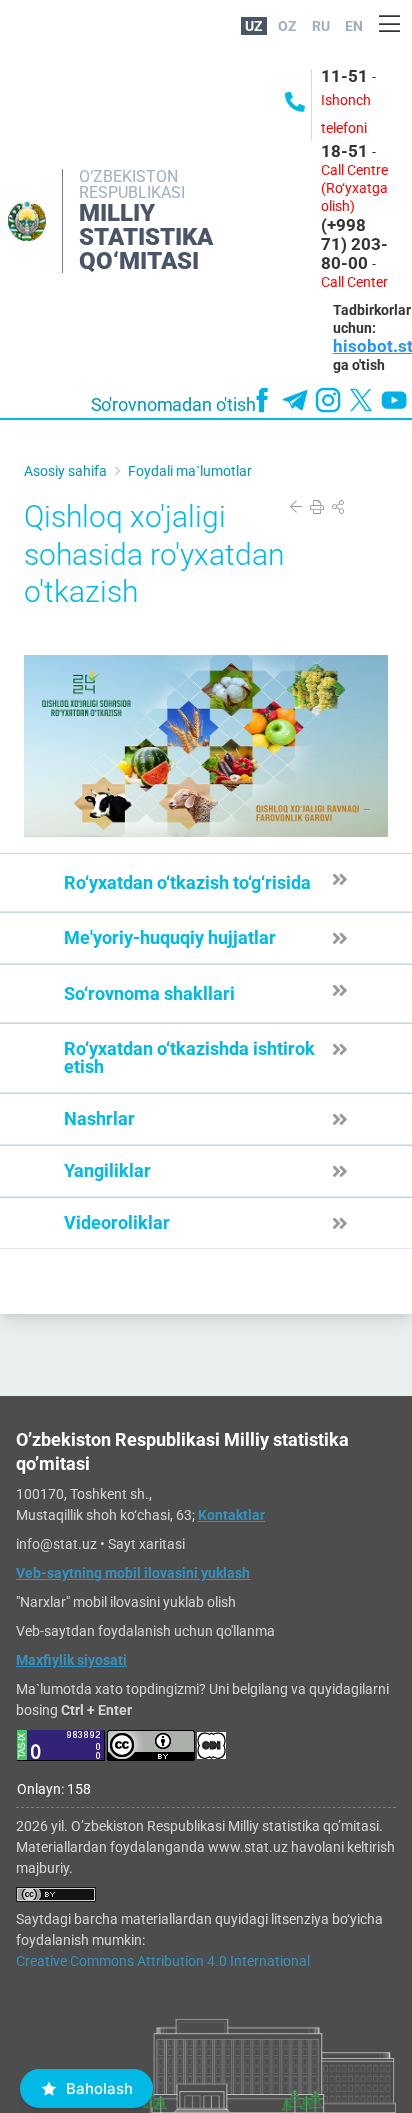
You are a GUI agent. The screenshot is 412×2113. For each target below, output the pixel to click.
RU (321, 26)
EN (354, 26)
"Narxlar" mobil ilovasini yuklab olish (126, 1602)
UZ (254, 26)
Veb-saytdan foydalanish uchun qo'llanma (145, 1631)
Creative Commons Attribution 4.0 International (163, 1961)
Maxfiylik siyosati (71, 1660)
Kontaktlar (231, 1515)
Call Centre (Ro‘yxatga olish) (354, 188)
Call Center (354, 282)
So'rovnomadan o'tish (173, 405)
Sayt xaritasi (146, 1544)
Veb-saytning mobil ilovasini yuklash (133, 1573)
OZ (287, 26)
